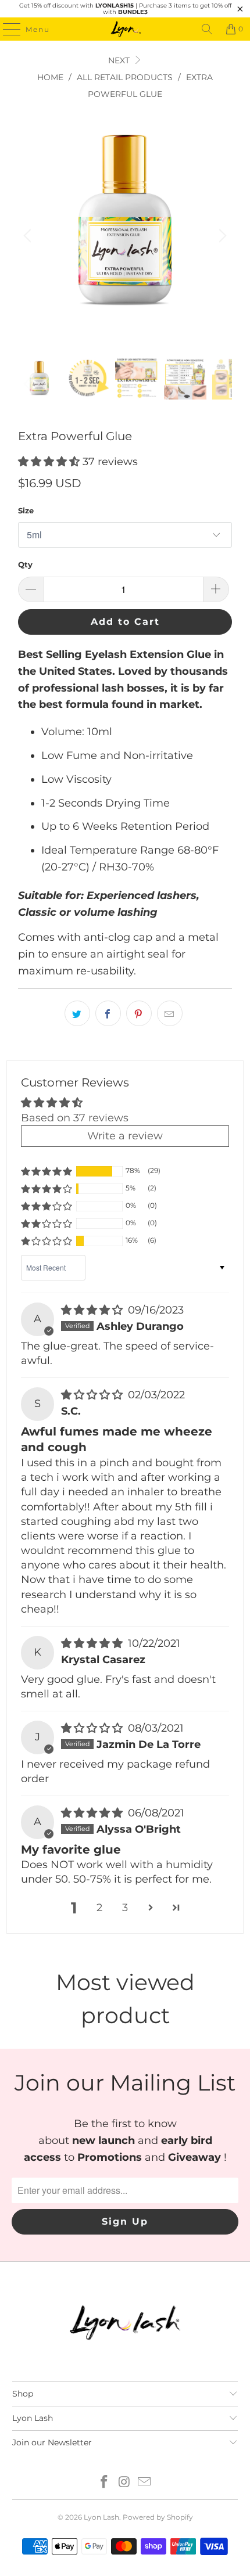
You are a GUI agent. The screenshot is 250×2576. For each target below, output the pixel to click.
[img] (92, 1310)
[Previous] (29, 235)
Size (26, 510)
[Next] (221, 235)
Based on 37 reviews (75, 1118)
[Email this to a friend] (170, 1013)
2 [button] (99, 1908)
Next (120, 60)
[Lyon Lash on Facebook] (104, 2483)
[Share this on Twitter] (77, 1013)
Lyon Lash (101, 2517)
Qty (25, 564)
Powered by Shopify (158, 2517)
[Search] (207, 29)
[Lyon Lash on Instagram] (124, 2483)
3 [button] (125, 1908)
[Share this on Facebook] (108, 1013)
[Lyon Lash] (125, 29)
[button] (49, 462)
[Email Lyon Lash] (145, 2483)
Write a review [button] (125, 1136)
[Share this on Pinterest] (139, 1013)
